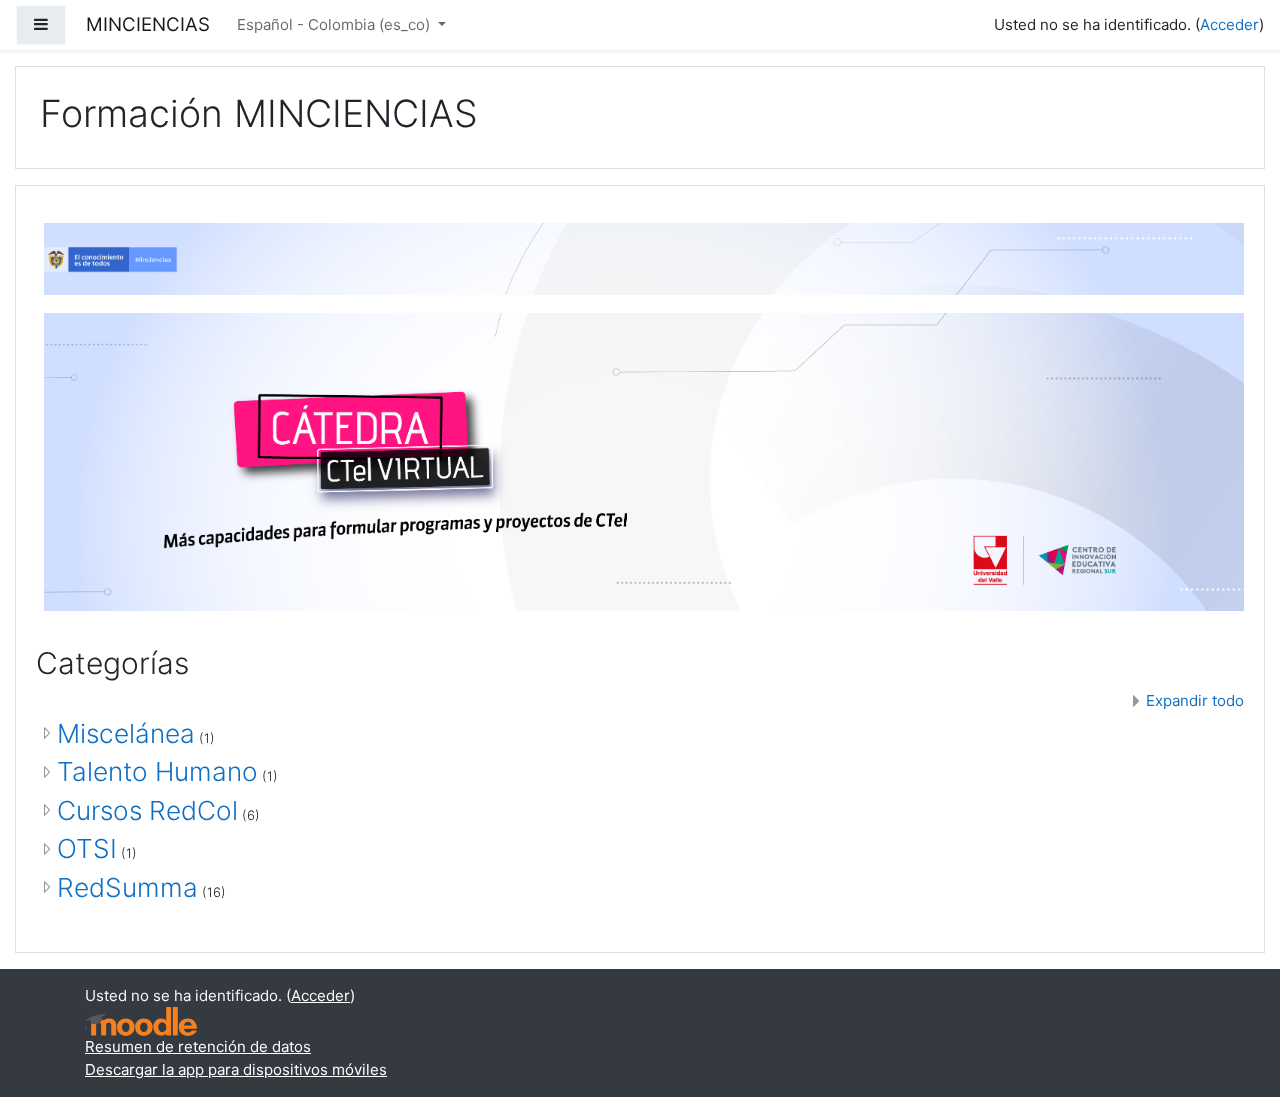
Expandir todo (1195, 700)
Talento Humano (157, 771)
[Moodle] (141, 1021)
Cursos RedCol (147, 810)
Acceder (1229, 24)
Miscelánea (126, 733)
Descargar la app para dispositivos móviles (236, 1069)
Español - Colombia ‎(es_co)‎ (335, 24)
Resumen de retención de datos (198, 1046)
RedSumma (127, 887)
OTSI (87, 848)
